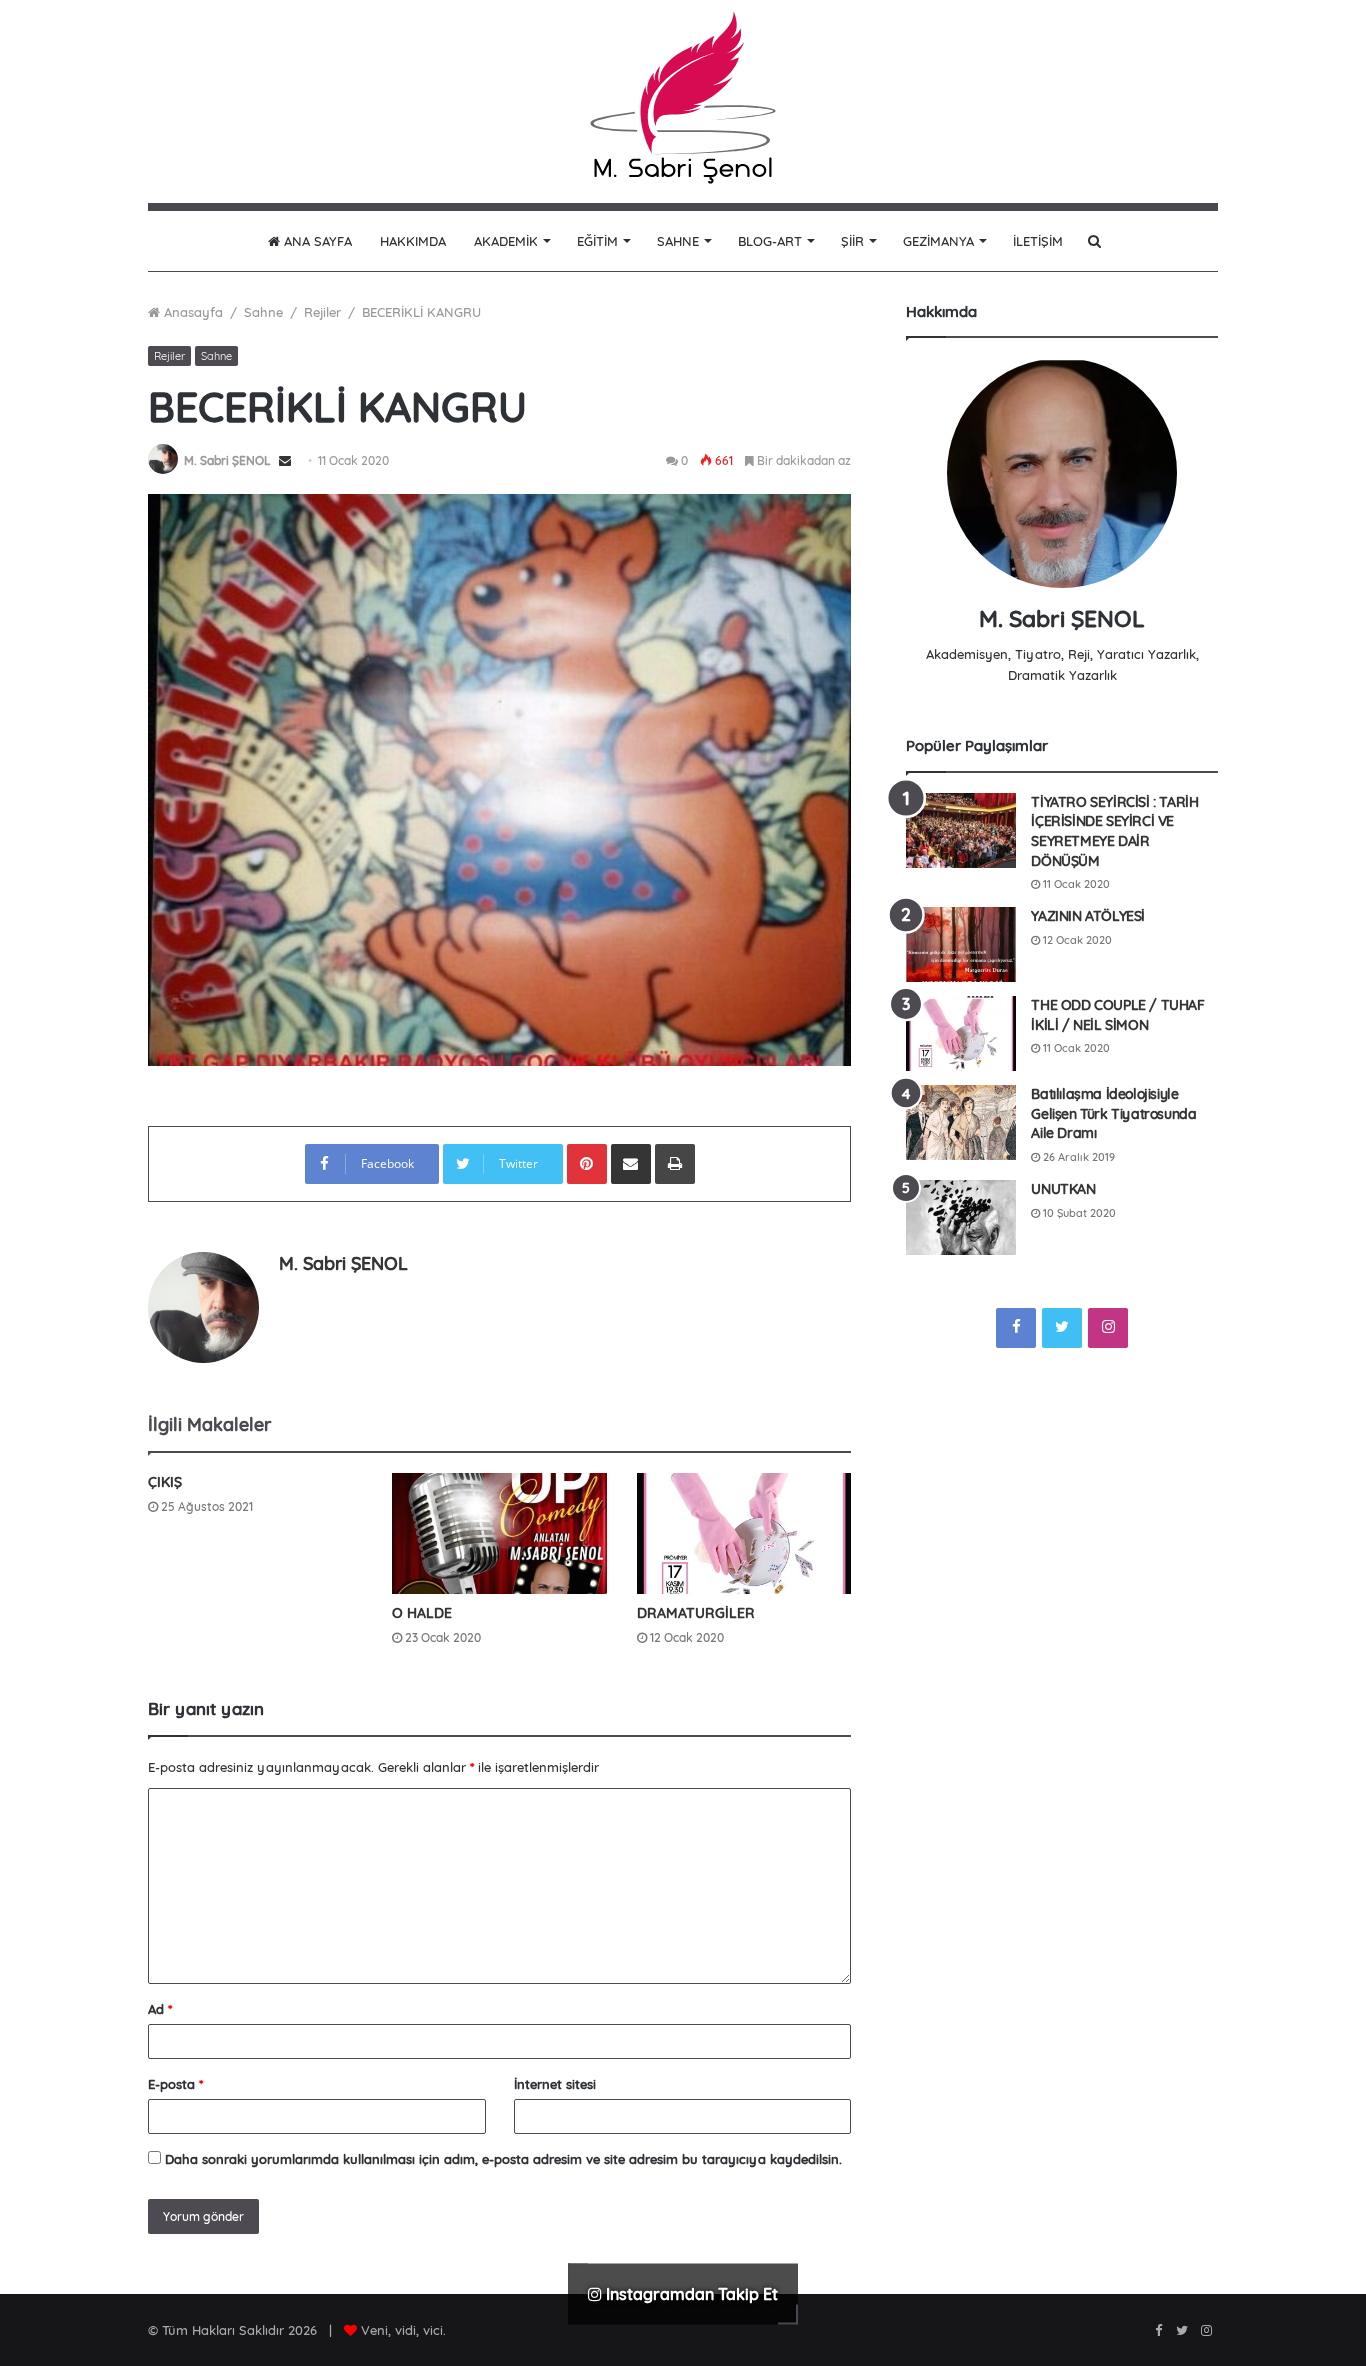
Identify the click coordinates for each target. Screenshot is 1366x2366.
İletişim (1038, 241)
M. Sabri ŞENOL (227, 460)
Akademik (506, 241)
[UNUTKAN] (961, 1217)
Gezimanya (938, 241)
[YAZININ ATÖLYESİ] (961, 944)
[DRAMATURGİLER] (744, 1533)
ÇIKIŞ (165, 1482)
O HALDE (422, 1613)
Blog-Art (770, 241)
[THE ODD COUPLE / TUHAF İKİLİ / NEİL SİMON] (961, 1033)
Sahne (678, 241)
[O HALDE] (499, 1533)
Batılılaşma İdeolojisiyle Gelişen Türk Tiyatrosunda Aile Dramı (1113, 1113)
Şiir (852, 241)
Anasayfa (191, 312)
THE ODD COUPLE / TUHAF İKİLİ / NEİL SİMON (1117, 1015)
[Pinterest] (587, 1164)
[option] (500, 779)
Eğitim (597, 241)
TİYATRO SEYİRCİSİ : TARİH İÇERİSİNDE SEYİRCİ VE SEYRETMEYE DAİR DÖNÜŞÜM (1114, 831)
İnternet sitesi (555, 2084)
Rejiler (322, 312)
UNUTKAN (1063, 1189)
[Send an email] (285, 460)
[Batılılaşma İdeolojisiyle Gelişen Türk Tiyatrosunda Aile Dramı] (961, 1122)
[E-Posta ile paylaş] (631, 1164)
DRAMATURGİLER (696, 1613)
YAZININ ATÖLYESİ (1088, 916)
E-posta (175, 2084)
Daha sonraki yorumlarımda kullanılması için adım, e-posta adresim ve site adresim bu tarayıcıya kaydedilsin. (503, 2159)
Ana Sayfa (316, 241)
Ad (160, 2009)
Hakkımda (413, 241)
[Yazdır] (675, 1164)
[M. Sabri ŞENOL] (683, 101)
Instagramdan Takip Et (690, 2293)
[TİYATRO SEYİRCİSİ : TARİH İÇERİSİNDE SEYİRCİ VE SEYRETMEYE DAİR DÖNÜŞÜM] (961, 830)
